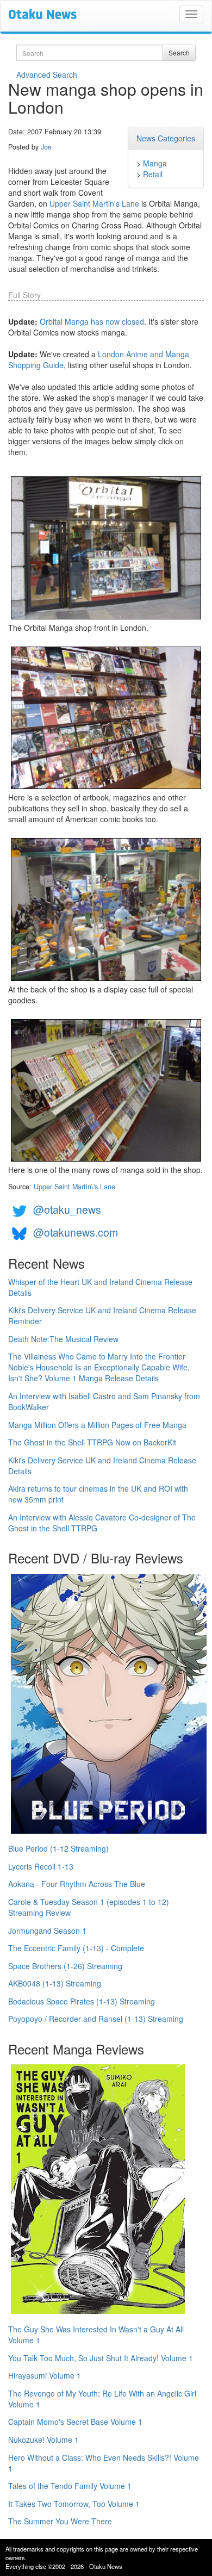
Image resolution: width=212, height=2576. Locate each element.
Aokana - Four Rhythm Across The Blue (77, 1884)
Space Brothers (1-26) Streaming (65, 1966)
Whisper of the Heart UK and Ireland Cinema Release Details (100, 1287)
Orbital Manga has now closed (92, 321)
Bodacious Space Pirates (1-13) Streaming (82, 2001)
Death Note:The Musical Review (63, 1339)
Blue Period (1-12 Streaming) (58, 1848)
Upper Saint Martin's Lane (94, 203)
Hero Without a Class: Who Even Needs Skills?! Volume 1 (104, 2463)
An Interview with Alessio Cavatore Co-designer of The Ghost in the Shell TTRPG (102, 1523)
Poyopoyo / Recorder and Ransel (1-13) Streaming (96, 2019)
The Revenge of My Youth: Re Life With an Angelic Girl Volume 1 (102, 2399)
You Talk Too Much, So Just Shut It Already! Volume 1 (101, 2358)
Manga (155, 163)
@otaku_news (67, 1209)
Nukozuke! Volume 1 (43, 2440)
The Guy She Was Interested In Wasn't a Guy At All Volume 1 (96, 2335)
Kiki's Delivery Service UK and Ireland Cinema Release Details (102, 1466)
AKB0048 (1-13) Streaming (55, 1983)
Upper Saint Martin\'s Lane (74, 1187)
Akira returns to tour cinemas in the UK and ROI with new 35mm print (98, 1494)
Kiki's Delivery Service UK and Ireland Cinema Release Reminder (102, 1315)
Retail (153, 174)
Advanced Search (47, 75)
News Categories (166, 138)
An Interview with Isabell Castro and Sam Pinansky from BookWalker (104, 1401)
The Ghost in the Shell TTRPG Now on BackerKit (92, 1442)
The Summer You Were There (60, 2521)
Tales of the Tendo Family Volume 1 (70, 2486)
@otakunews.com (76, 1232)
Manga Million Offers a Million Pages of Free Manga (97, 1425)
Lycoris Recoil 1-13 (41, 1866)
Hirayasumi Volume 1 (45, 2375)
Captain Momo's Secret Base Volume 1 (75, 2422)
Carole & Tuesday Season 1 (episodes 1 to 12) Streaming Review (89, 1907)
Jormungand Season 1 (47, 1931)
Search (179, 52)
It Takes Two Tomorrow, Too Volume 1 (74, 2504)
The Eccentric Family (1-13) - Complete (76, 1948)
